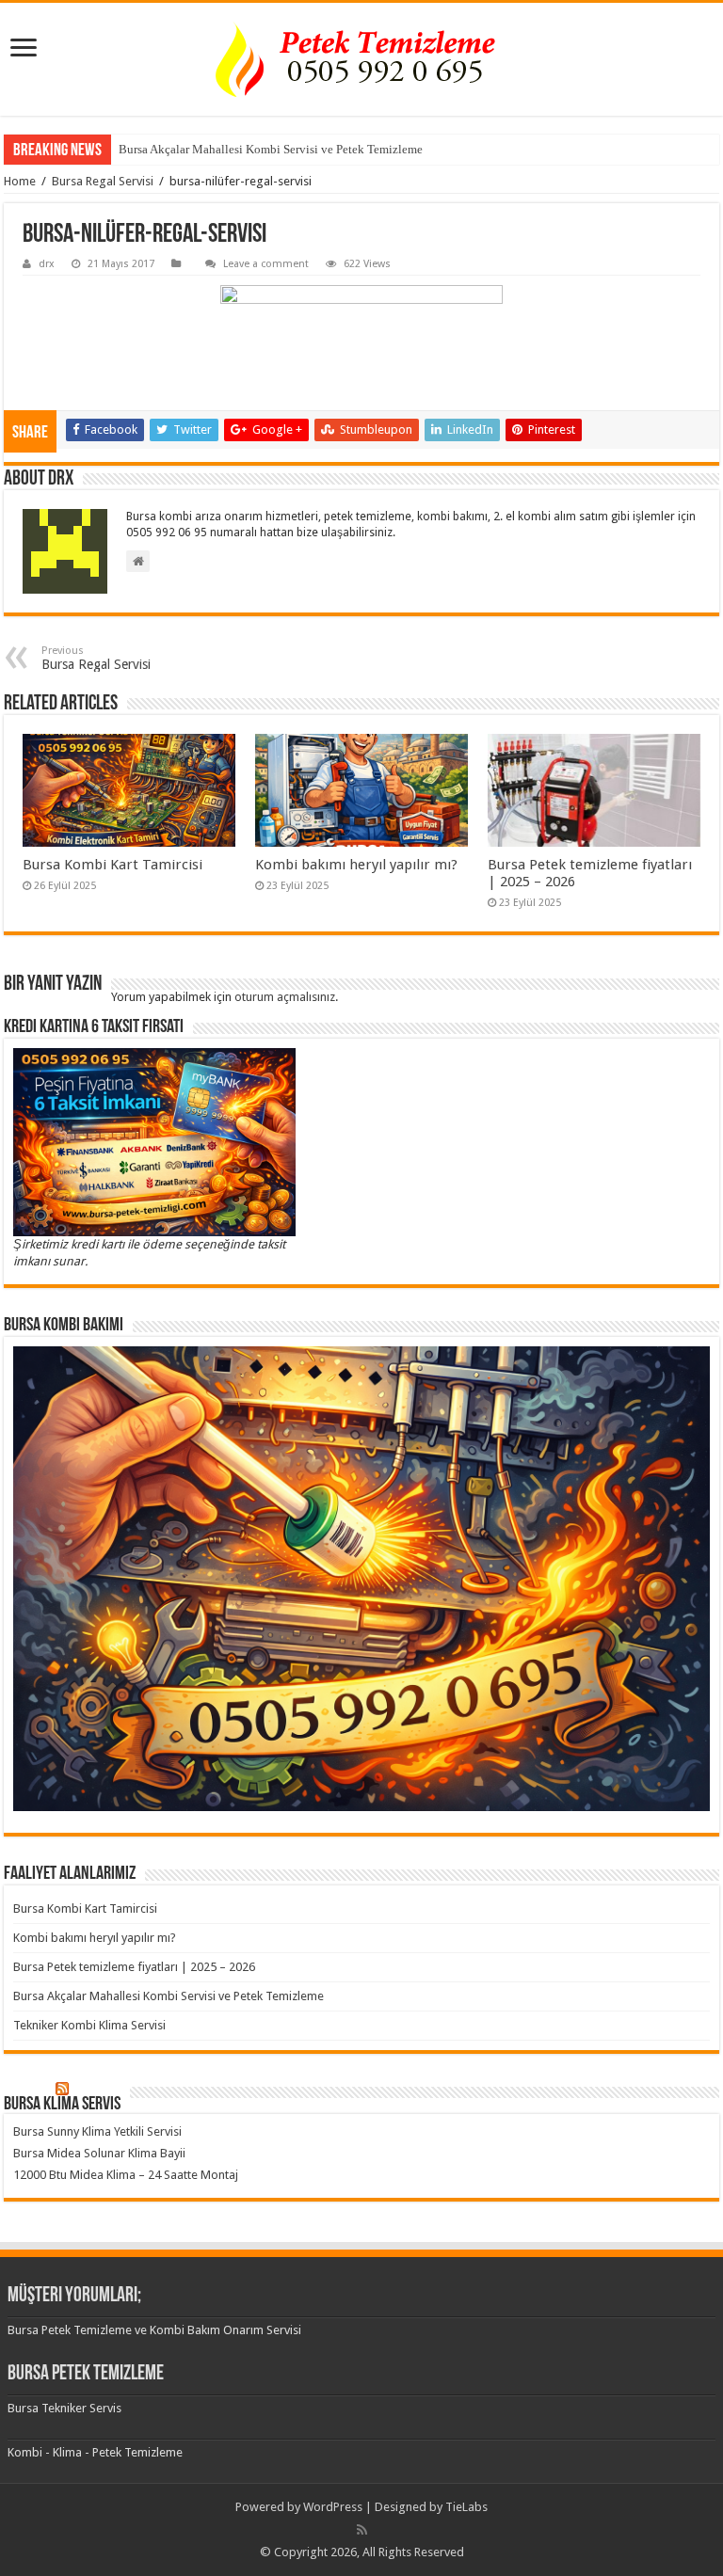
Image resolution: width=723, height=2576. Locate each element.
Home (20, 181)
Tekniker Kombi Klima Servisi (89, 2025)
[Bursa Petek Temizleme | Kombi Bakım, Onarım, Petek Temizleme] (361, 59)
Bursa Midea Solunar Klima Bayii (99, 2153)
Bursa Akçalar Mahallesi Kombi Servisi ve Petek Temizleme (271, 149)
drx (47, 264)
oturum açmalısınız (285, 997)
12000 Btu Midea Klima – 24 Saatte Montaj (126, 2175)
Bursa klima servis (62, 2105)
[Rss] (362, 2530)
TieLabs (466, 2507)
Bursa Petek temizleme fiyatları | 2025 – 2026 (134, 1967)
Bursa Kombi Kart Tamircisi (112, 865)
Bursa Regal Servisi (103, 181)
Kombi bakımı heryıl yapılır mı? (356, 865)
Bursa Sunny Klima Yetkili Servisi (97, 2131)
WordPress (333, 2507)
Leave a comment (266, 264)
